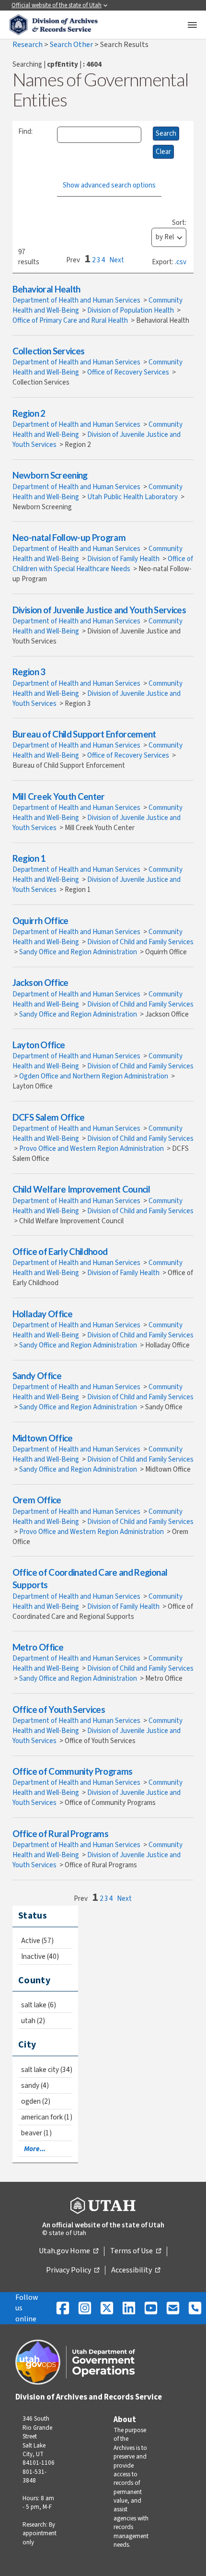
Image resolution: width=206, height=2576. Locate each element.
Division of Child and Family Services (140, 942)
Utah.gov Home (69, 2251)
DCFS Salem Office (49, 1117)
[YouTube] (151, 2308)
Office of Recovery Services (129, 372)
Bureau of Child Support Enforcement (84, 734)
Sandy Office (37, 1376)
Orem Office (37, 1500)
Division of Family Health (124, 559)
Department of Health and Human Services (77, 300)
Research (28, 45)
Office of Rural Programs (60, 1833)
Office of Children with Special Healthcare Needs (103, 564)
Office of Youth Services (59, 1709)
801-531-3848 (34, 2476)
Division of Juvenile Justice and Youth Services (99, 610)
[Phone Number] (195, 2308)
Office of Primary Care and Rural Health (71, 321)
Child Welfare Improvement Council (81, 1189)
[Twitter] (107, 2308)
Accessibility (136, 2271)
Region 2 (29, 413)
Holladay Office (42, 1314)
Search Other (72, 45)
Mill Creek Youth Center (59, 796)
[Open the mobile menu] (192, 25)
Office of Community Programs (73, 1771)
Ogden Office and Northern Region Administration (94, 1076)
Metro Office (38, 1647)
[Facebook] (63, 2308)
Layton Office (39, 1045)
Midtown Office (43, 1438)
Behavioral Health (46, 289)
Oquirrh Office (40, 920)
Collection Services (49, 351)
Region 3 (29, 672)
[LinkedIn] (129, 2308)
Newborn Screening (50, 475)
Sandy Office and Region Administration (79, 952)
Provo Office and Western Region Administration (92, 1149)
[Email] (173, 2308)
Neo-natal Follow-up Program (69, 537)
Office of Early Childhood (60, 1251)
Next (117, 260)
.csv (181, 262)
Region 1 (29, 858)
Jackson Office (40, 982)
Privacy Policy (73, 2271)
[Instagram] (85, 2308)
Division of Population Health (131, 310)
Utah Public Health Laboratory (133, 497)
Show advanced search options (109, 185)
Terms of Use (136, 2251)
